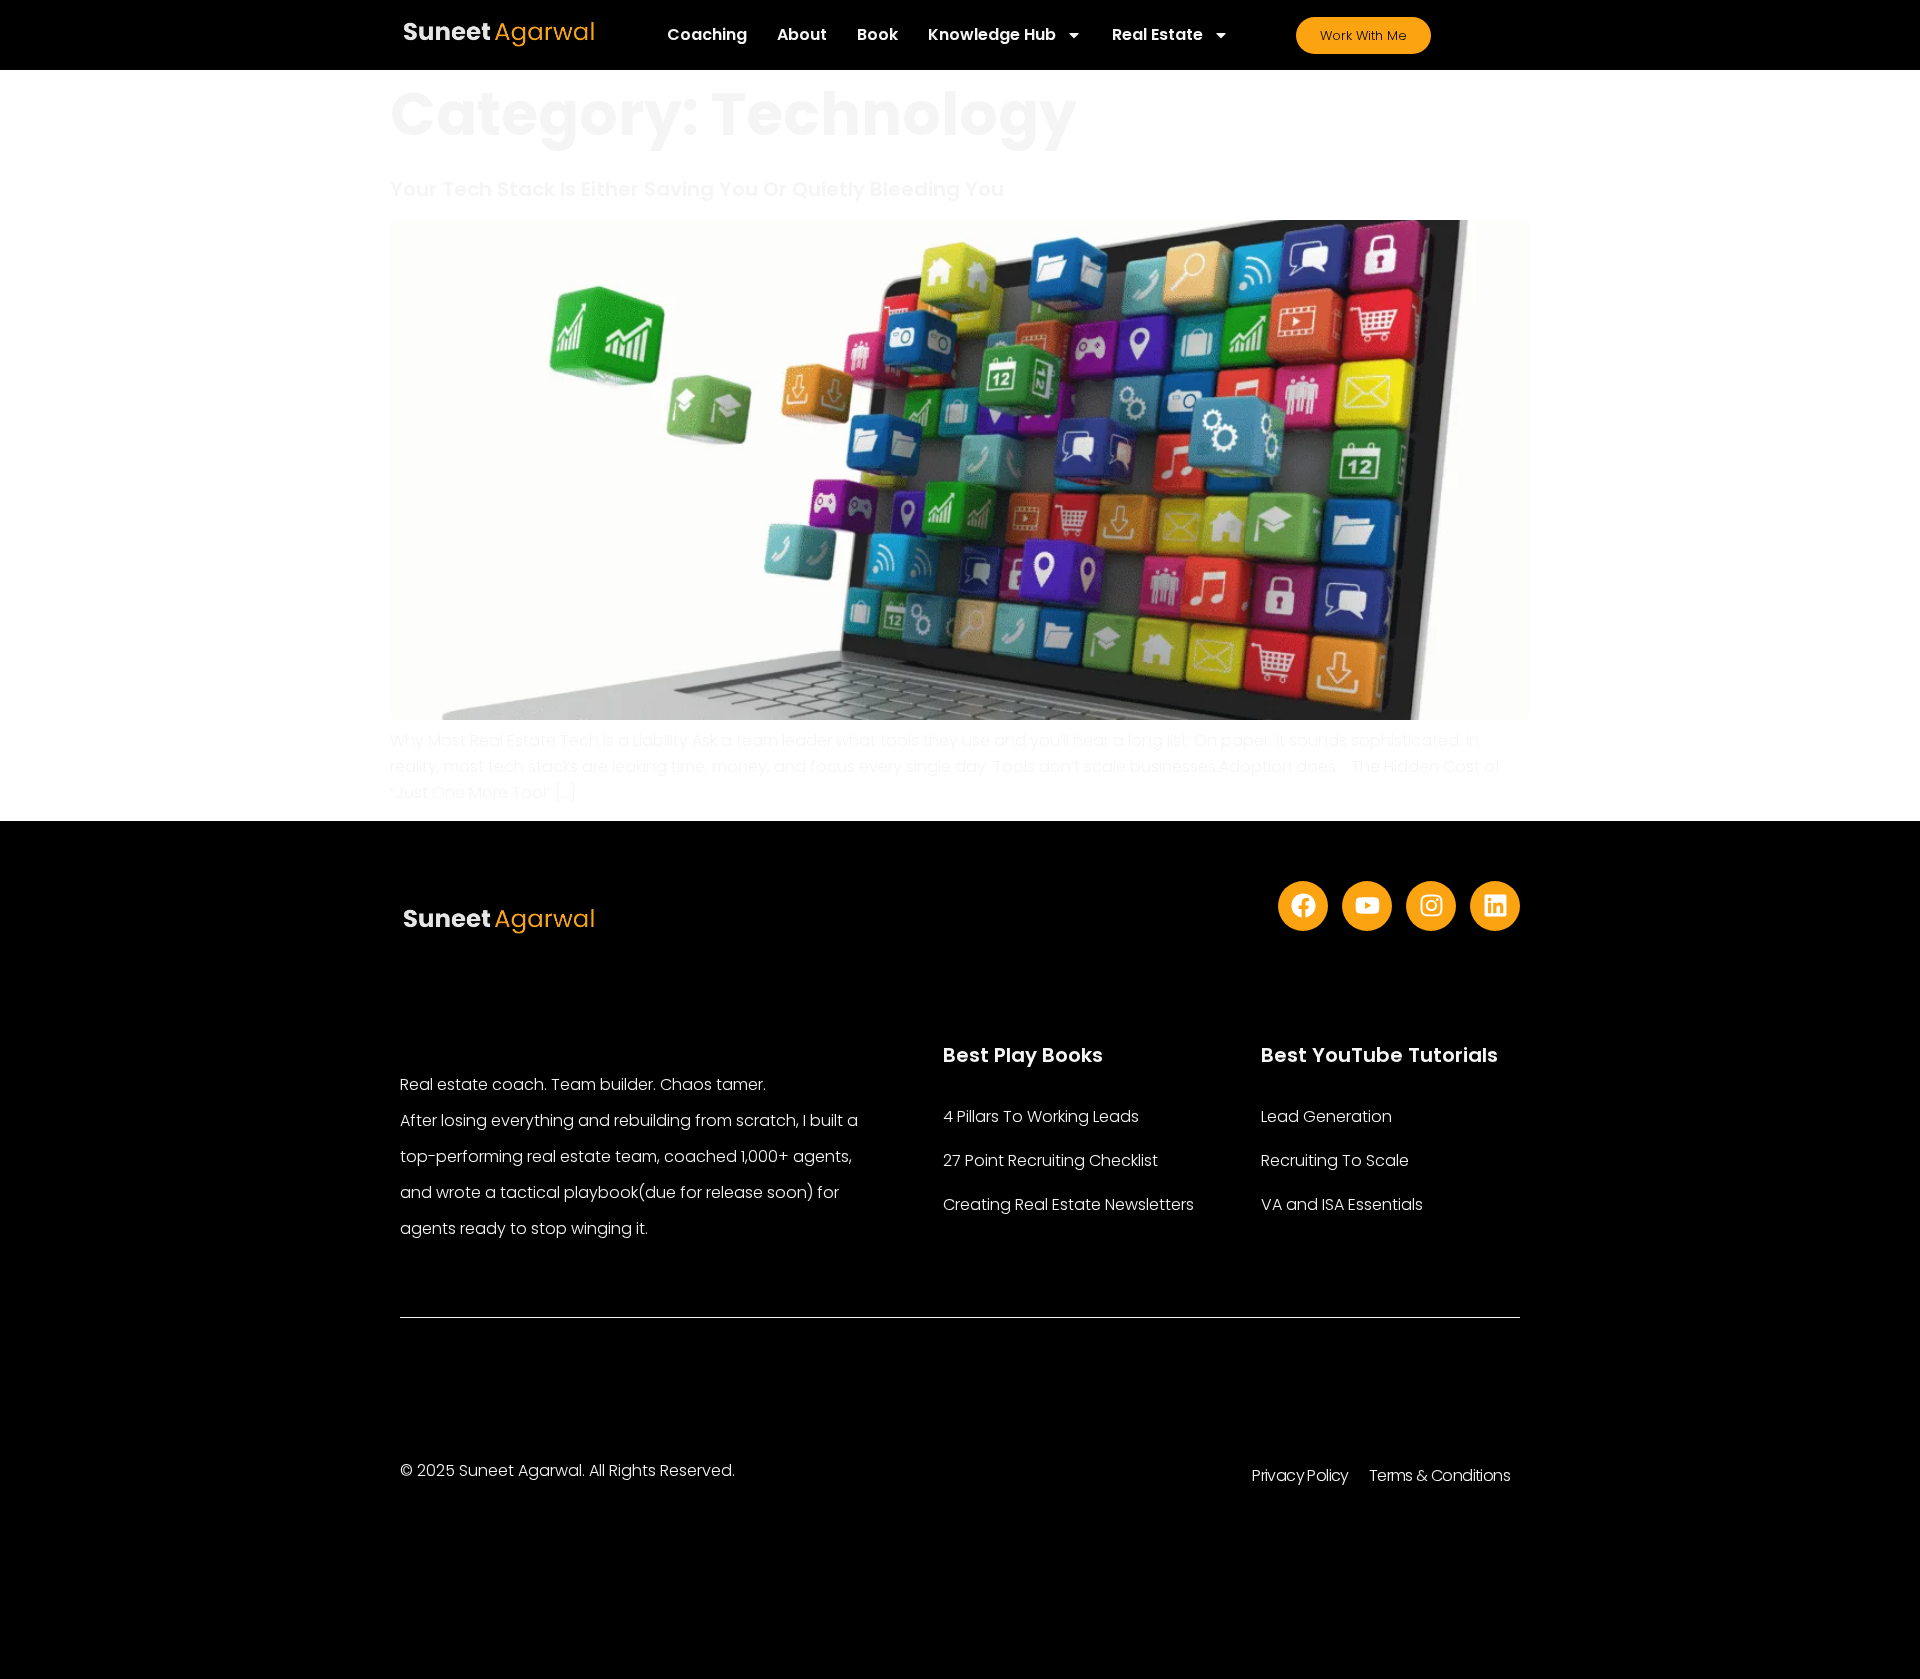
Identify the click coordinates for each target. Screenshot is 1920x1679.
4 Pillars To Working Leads (1041, 1116)
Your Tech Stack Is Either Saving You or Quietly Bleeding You (697, 189)
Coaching (707, 34)
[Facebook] (1303, 906)
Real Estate (1157, 34)
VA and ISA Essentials (1342, 1204)
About (802, 34)
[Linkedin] (1495, 906)
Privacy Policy (1300, 1475)
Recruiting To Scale (1335, 1160)
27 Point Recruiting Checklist (1050, 1160)
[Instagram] (1431, 906)
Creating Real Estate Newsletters (1068, 1204)
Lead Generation (1326, 1116)
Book (877, 34)
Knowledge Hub (992, 34)
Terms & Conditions (1439, 1475)
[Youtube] (1367, 906)
